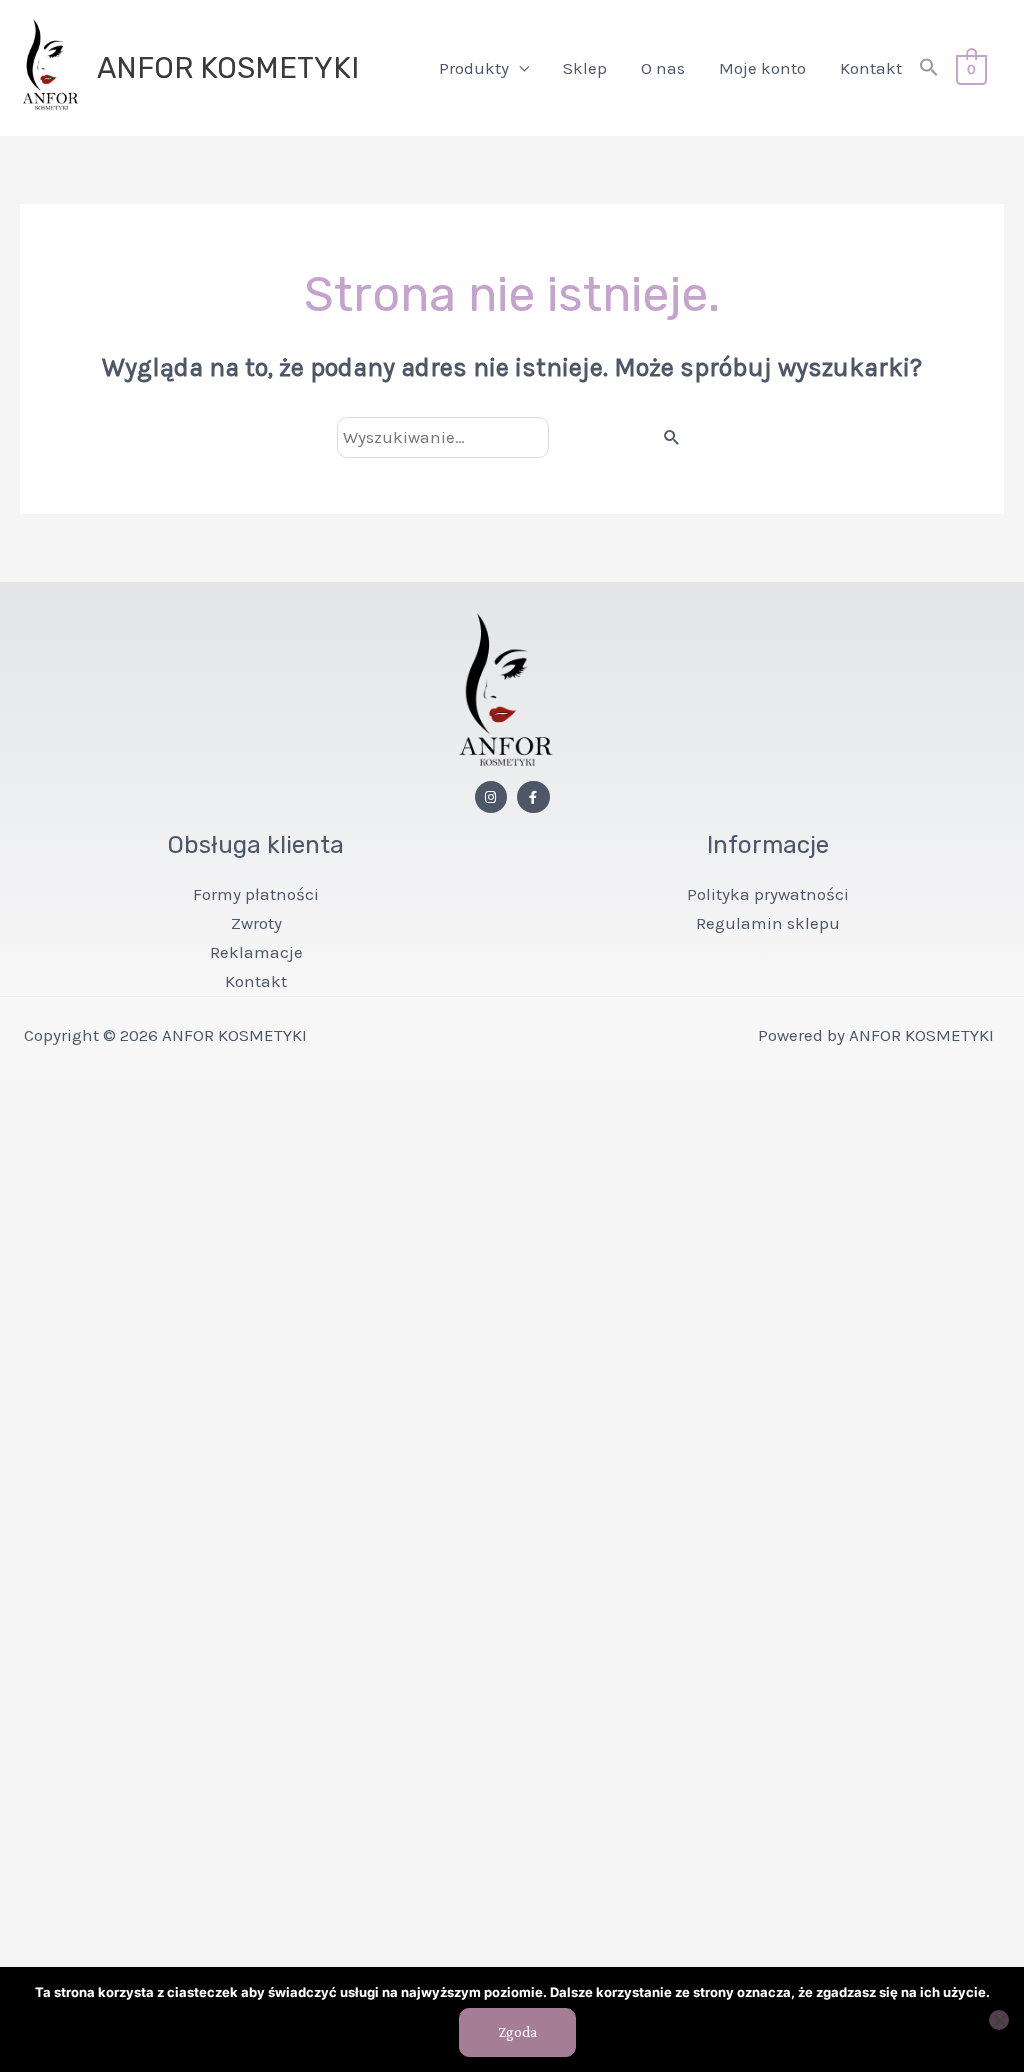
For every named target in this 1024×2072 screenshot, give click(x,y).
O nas (663, 68)
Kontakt (871, 68)
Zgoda (517, 2032)
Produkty (474, 68)
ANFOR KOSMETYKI (228, 68)
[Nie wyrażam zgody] (999, 2020)
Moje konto (762, 68)
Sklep (585, 68)
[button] (929, 68)
